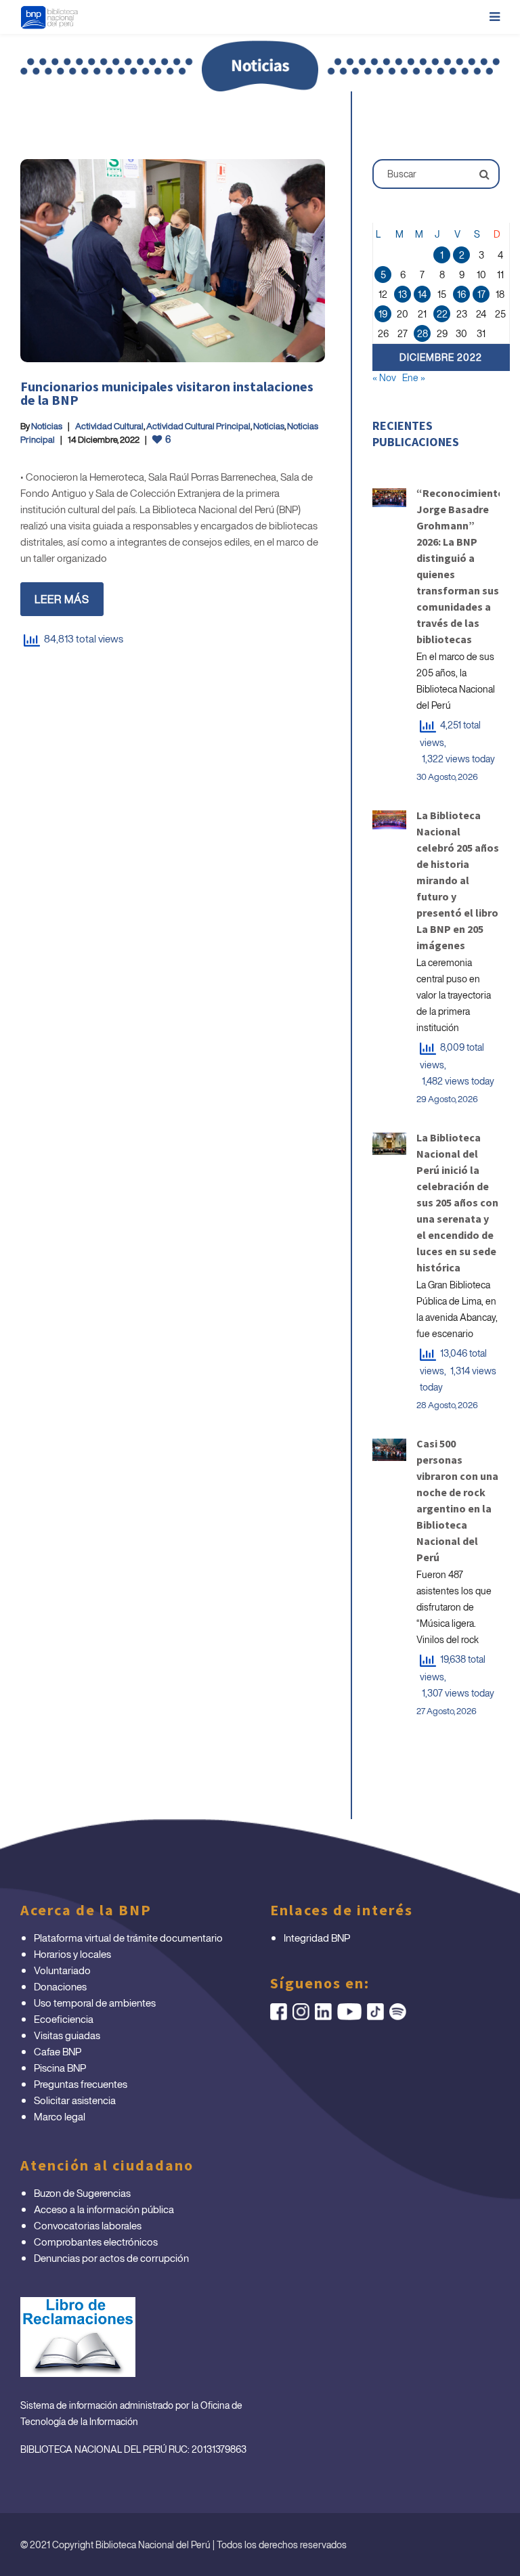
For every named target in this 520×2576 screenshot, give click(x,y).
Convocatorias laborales (88, 2225)
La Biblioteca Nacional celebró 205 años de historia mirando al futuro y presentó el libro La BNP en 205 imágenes (458, 880)
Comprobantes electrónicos (96, 2242)
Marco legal (60, 2116)
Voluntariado (62, 1970)
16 (461, 294)
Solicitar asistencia (75, 2100)
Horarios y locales (72, 1954)
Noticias (47, 426)
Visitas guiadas (67, 2035)
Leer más (62, 599)
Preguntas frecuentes (81, 2084)
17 (481, 294)
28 (422, 333)
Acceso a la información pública (104, 2209)
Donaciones (60, 1986)
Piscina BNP (60, 2068)
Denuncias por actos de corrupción (111, 2258)
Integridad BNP (317, 1938)
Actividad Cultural (109, 426)
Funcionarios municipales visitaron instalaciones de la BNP (167, 393)
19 (383, 314)
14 (422, 294)
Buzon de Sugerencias (82, 2193)
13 (403, 294)
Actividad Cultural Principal (198, 426)
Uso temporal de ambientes (95, 2003)
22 (442, 314)
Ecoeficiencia (64, 2019)
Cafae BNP (58, 2051)
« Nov (384, 377)
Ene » (414, 377)
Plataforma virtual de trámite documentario (128, 1938)
